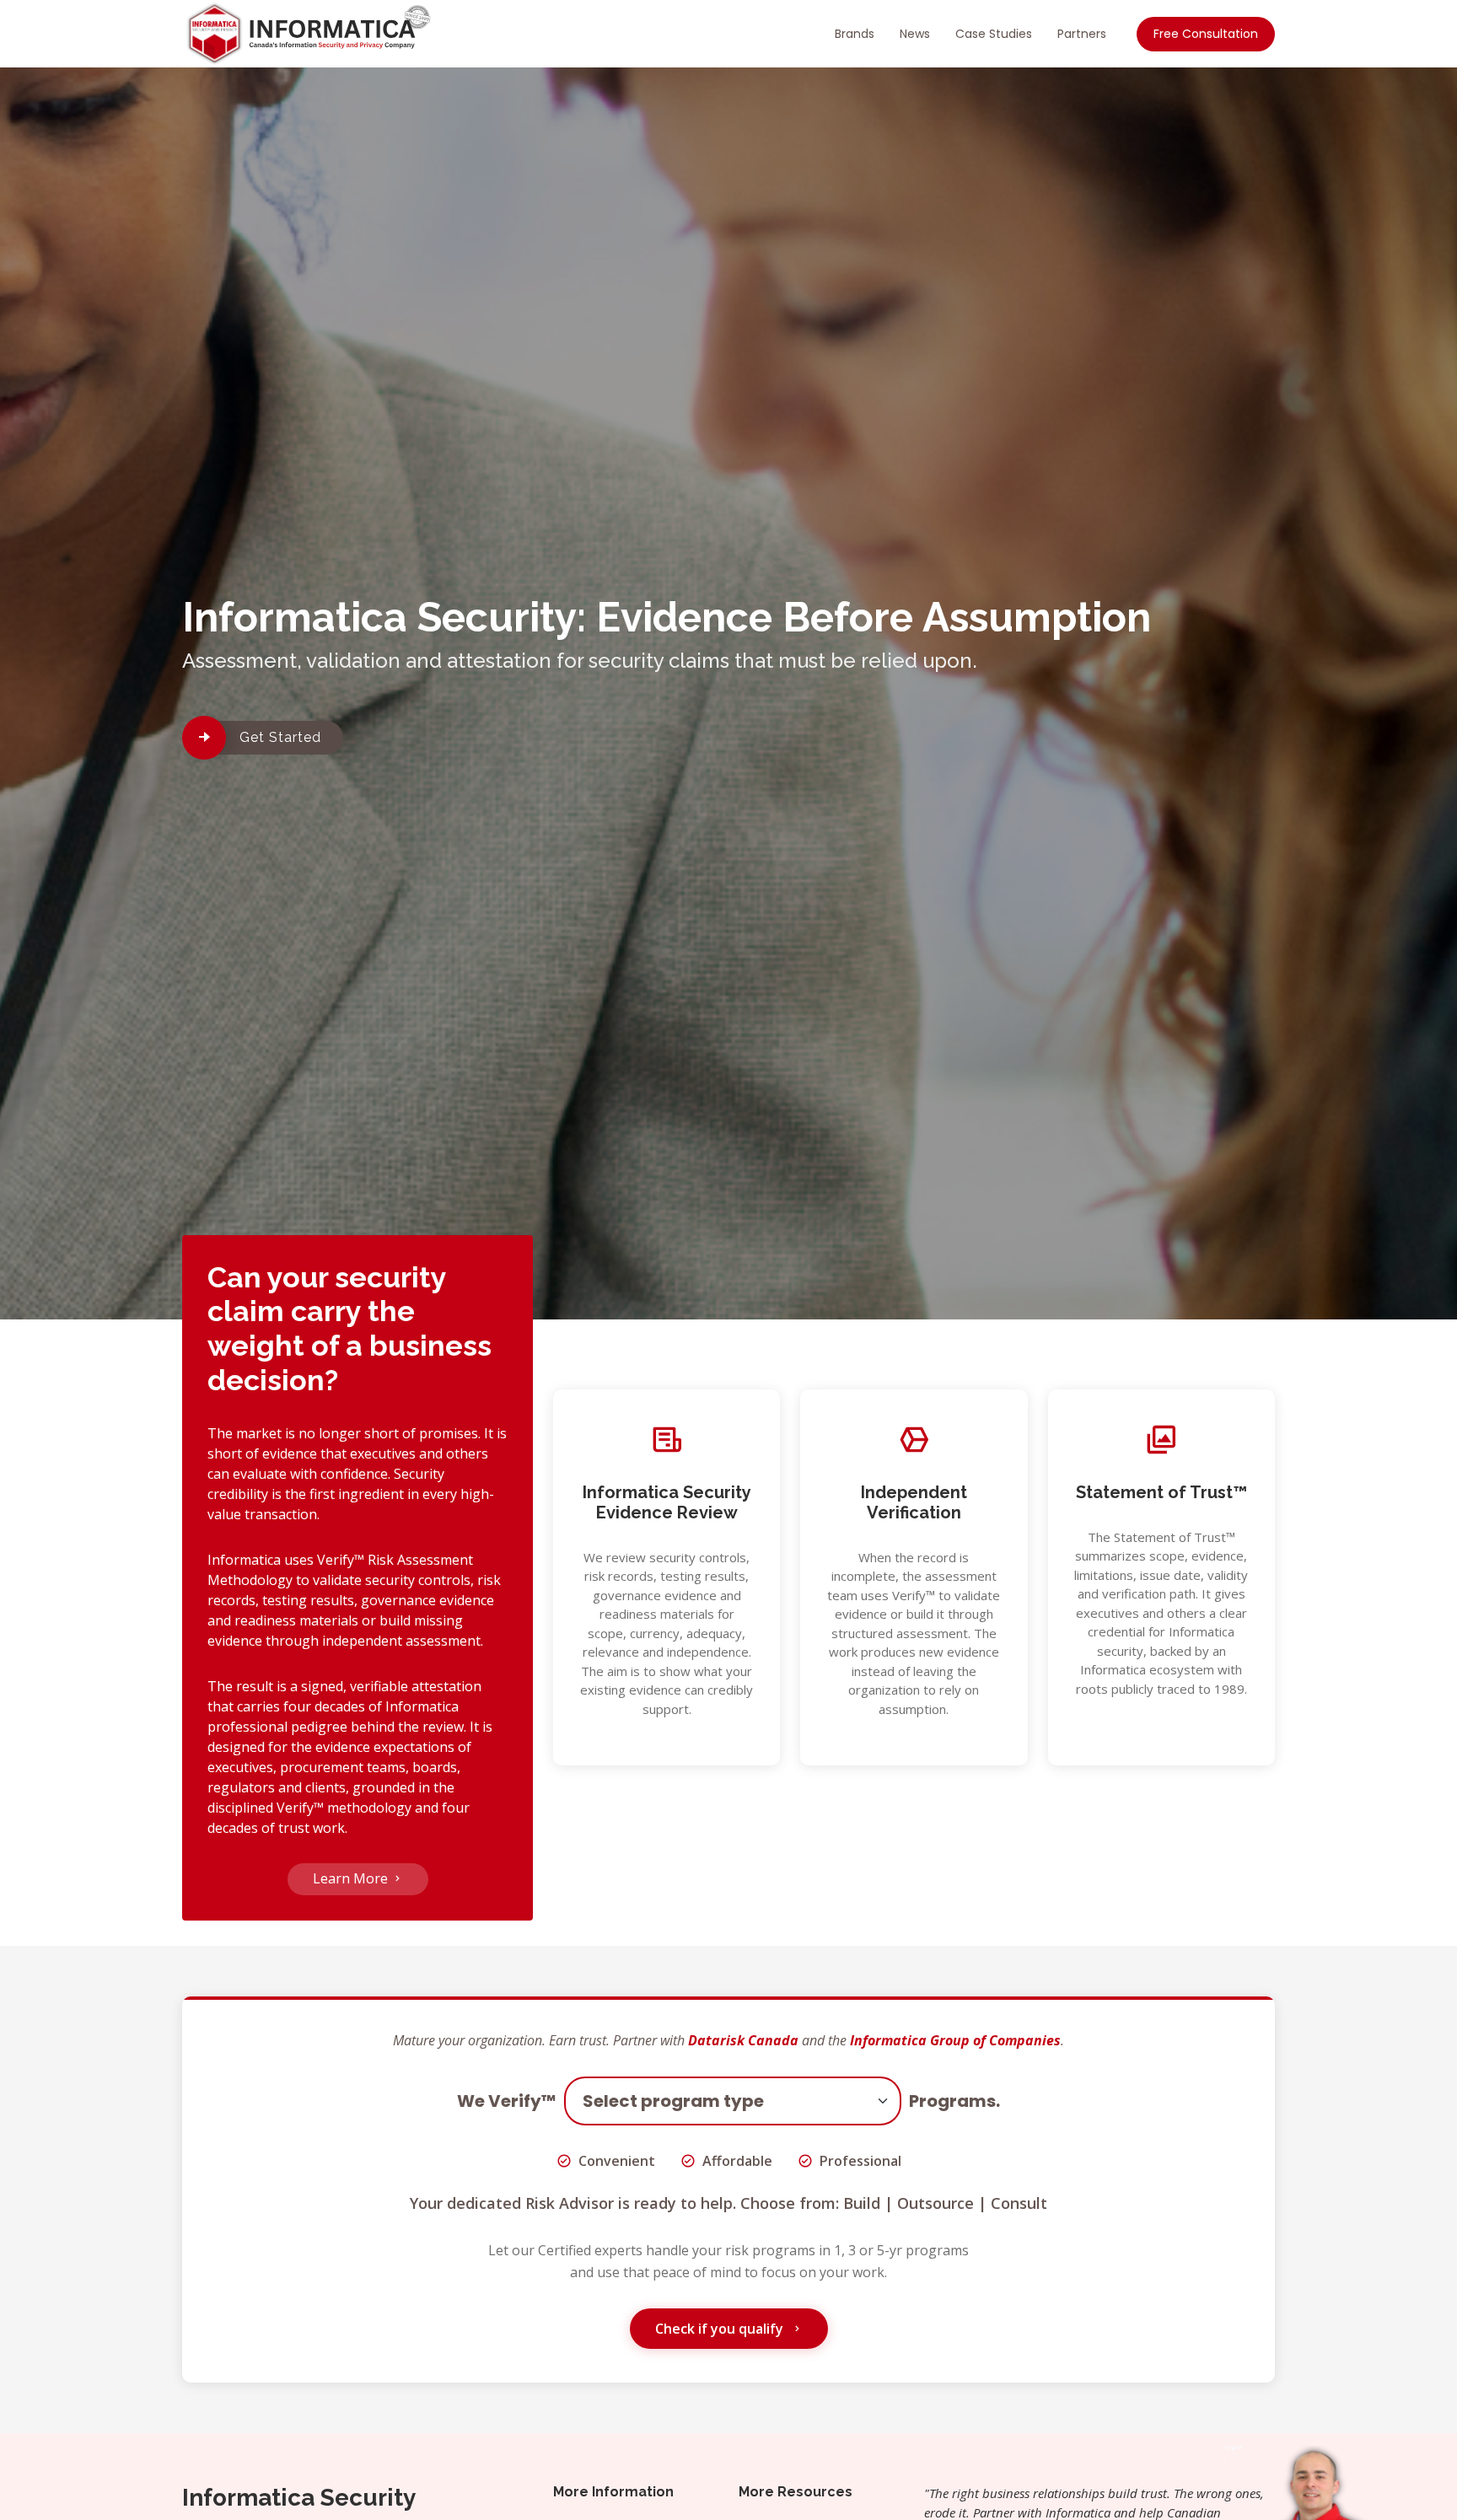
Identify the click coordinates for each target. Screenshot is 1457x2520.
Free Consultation (1206, 34)
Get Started (280, 737)
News (915, 34)
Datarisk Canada (743, 2040)
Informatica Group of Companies (955, 2040)
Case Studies (994, 34)
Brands (855, 34)
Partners (1082, 34)
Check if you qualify (721, 2329)
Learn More (352, 1878)
